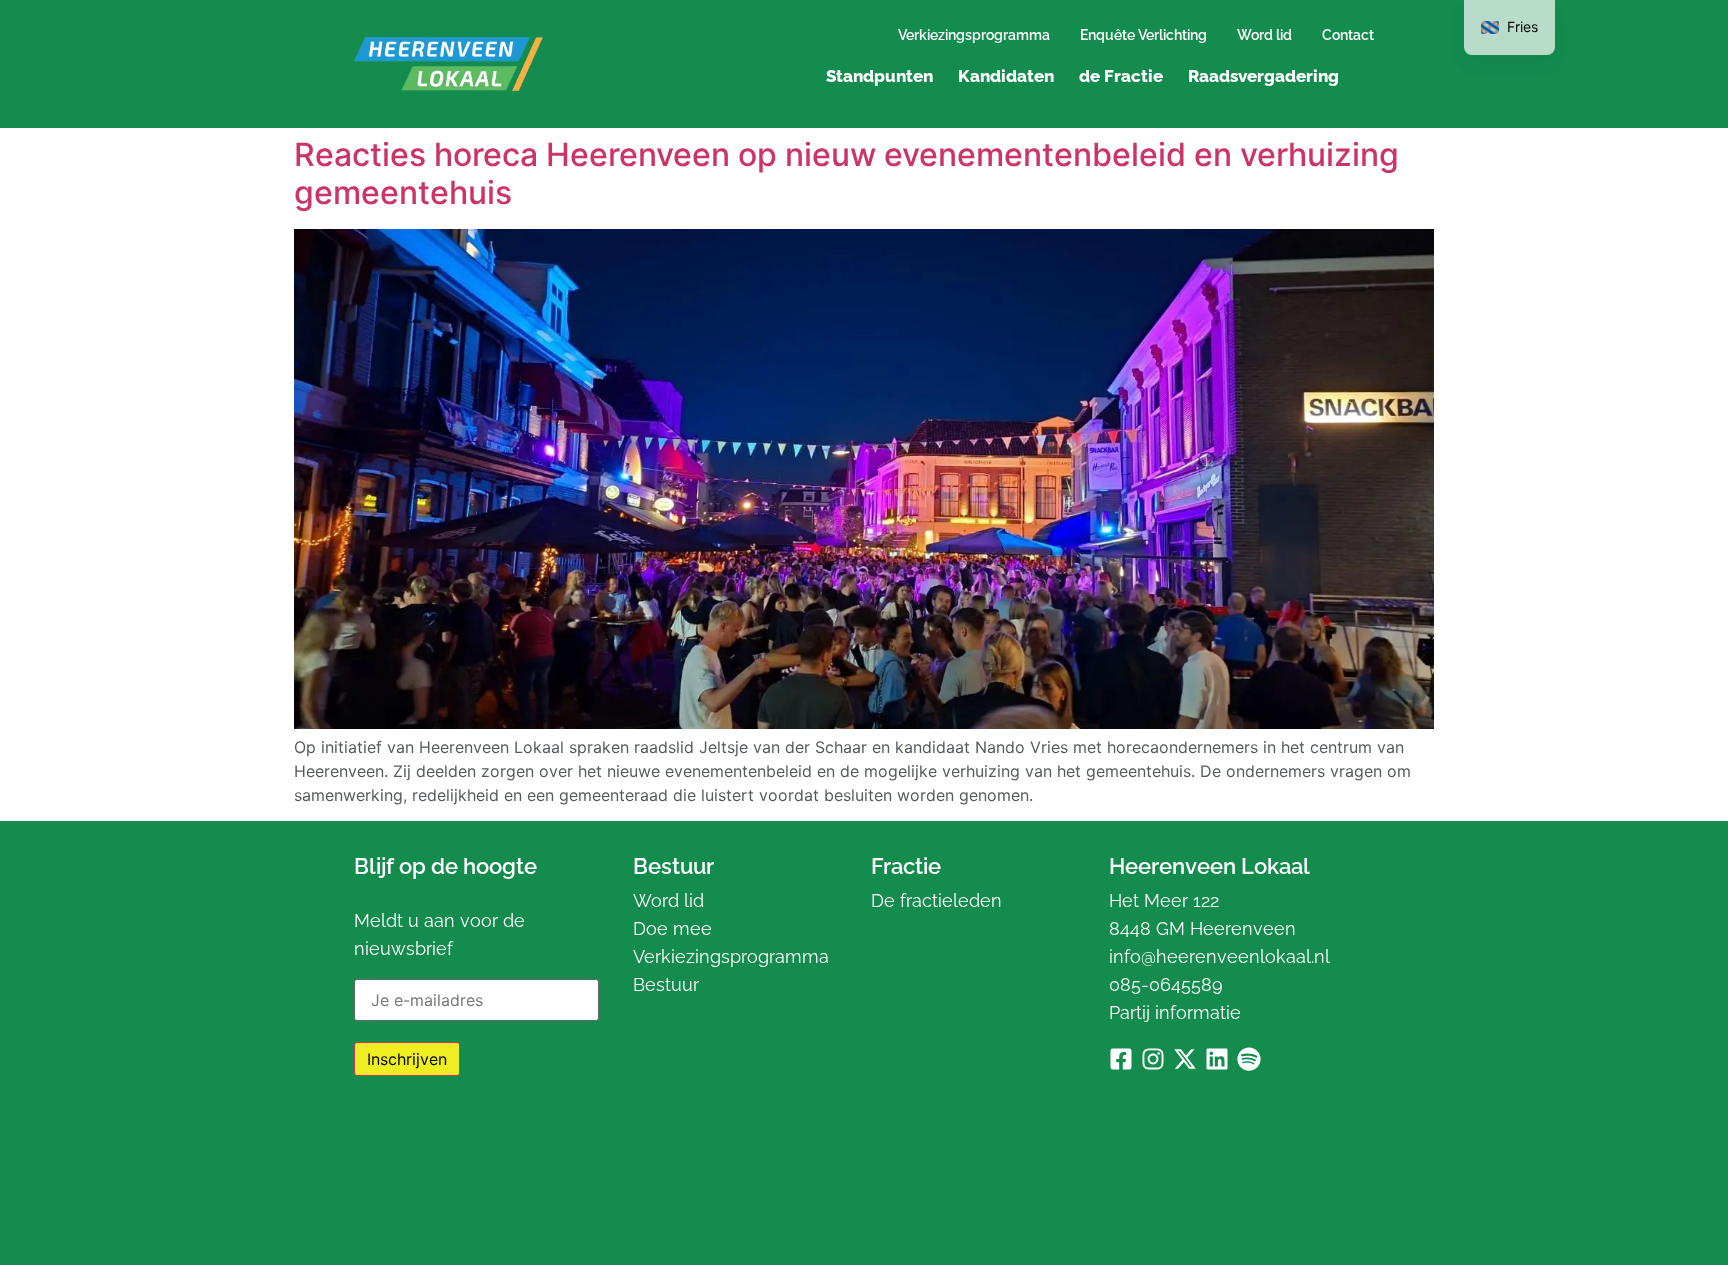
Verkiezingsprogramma (974, 35)
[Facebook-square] (1121, 1059)
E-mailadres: (401, 972)
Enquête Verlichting (1143, 35)
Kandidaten (1006, 76)
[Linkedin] (1217, 1059)
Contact (1348, 35)
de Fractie (1121, 76)
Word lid (1264, 35)
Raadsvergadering (1263, 76)
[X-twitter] (1185, 1059)
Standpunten (879, 76)
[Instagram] (1153, 1059)
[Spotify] (1249, 1059)
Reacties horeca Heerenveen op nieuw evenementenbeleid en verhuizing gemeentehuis (846, 173)
